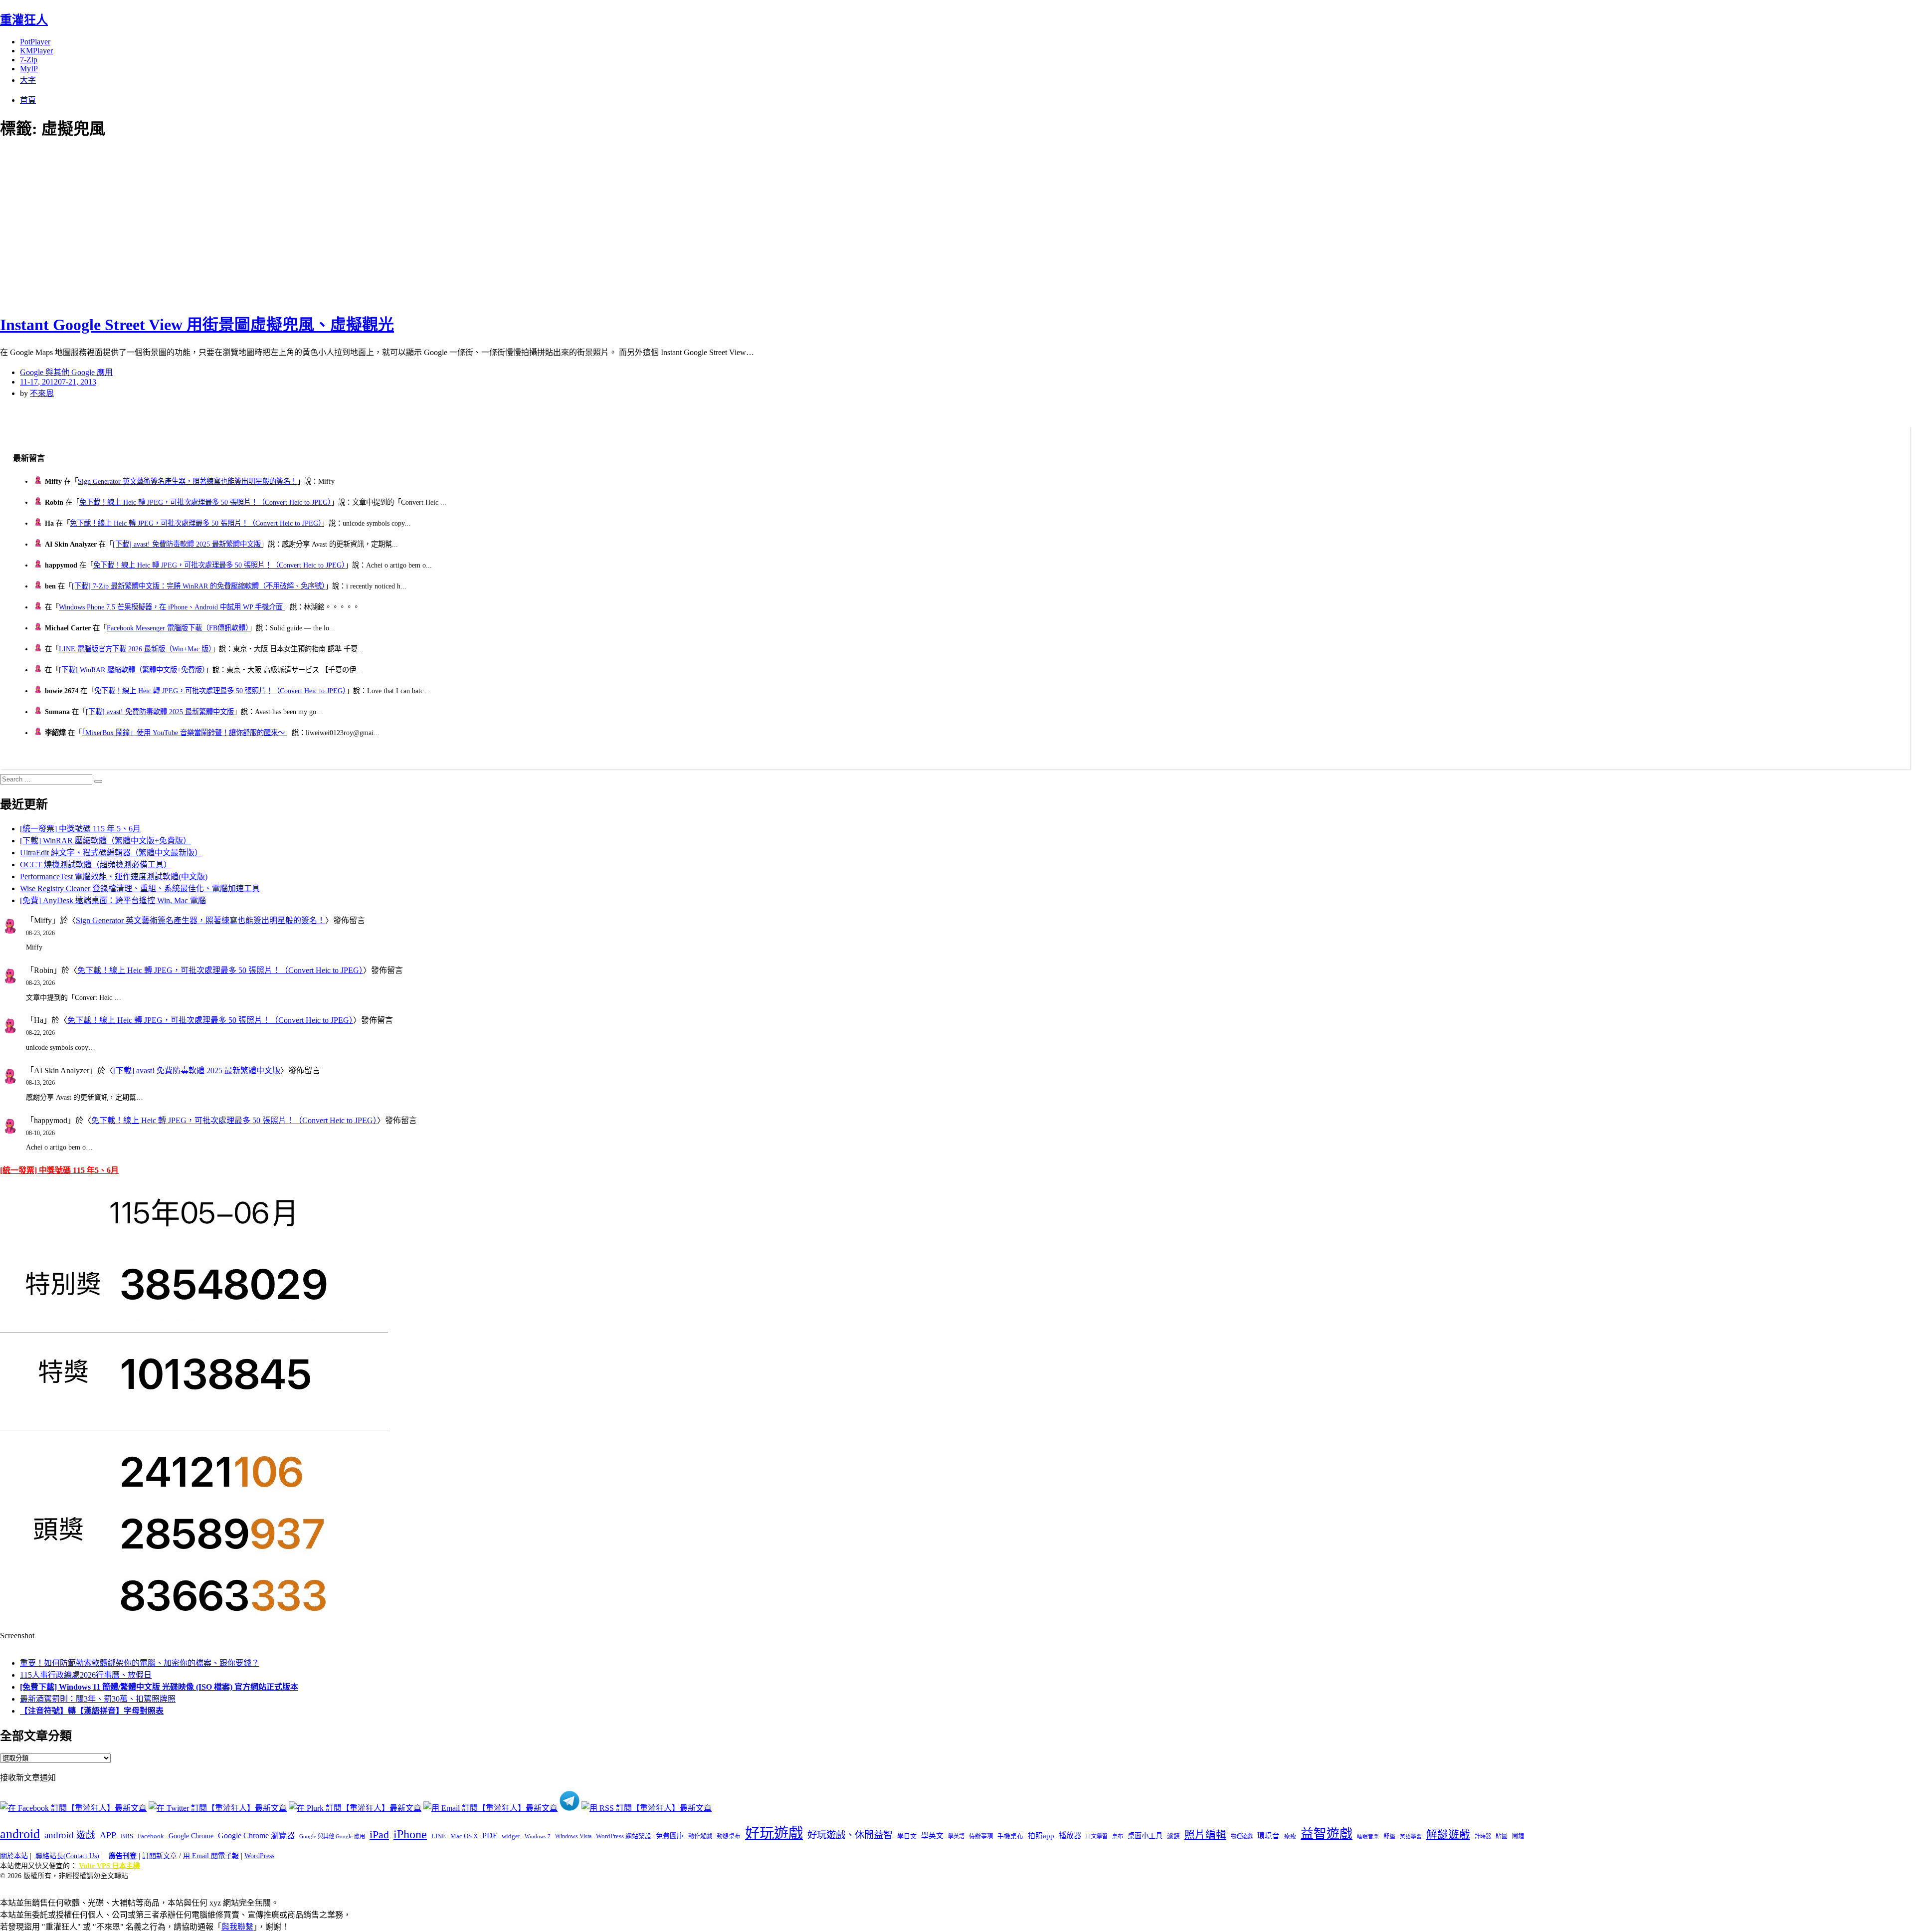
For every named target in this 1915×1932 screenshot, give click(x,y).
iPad (379, 1835)
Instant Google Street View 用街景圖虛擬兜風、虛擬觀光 (197, 325)
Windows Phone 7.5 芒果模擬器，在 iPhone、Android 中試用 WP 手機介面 (171, 607)
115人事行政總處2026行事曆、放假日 (86, 1675)
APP (108, 1835)
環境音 (1268, 1836)
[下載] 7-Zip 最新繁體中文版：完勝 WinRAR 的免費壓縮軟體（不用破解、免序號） (198, 586)
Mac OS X (464, 1836)
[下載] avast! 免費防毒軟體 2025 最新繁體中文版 (187, 544)
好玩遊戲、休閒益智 (850, 1835)
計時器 (1483, 1836)
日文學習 (1097, 1836)
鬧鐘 (1518, 1836)
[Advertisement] (180, 224)
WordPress (259, 1856)
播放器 (1070, 1835)
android (20, 1834)
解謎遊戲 (1448, 1835)
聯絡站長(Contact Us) (67, 1856)
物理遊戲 (1242, 1836)
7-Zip (29, 60)
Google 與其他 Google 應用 (66, 372)
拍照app (1041, 1836)
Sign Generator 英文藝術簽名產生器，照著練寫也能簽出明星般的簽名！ (188, 481)
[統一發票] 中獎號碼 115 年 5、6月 (80, 829)
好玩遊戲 (774, 1833)
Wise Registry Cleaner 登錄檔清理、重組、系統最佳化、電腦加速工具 (140, 888)
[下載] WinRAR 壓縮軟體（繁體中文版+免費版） (132, 670)
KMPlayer (36, 51)
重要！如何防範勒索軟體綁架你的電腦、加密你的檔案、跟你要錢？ (140, 1663)
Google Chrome (191, 1836)
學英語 (956, 1836)
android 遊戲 (70, 1835)
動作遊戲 (700, 1836)
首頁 (28, 100)
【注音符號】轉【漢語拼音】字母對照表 (92, 1711)
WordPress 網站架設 (624, 1836)
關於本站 (14, 1856)
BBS (127, 1836)
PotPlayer (35, 42)
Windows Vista (573, 1836)
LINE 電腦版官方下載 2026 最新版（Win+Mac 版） (135, 649)
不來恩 (42, 393)
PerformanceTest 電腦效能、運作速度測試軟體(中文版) (114, 876)
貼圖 (1502, 1836)
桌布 (1118, 1836)
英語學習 (1411, 1836)
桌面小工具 (1145, 1836)
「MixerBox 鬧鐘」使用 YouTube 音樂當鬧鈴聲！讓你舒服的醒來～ (183, 733)
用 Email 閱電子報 (211, 1856)
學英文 (932, 1836)
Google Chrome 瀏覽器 (256, 1835)
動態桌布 (729, 1836)
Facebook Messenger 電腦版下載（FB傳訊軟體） (178, 628)
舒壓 (1389, 1836)
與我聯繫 (237, 1927)
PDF (490, 1835)
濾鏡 (1173, 1836)
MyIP (29, 69)
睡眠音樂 (1368, 1836)
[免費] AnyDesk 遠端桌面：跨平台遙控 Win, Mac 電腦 (113, 900)
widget (511, 1836)
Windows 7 (538, 1836)
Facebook (151, 1836)
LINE (439, 1836)
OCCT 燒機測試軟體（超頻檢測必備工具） (96, 865)
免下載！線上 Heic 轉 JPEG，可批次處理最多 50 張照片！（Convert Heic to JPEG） (205, 502)
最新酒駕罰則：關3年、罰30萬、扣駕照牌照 (98, 1699)
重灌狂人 (24, 20)
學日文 (907, 1836)
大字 (28, 80)
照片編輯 (1205, 1835)
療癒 (1290, 1836)
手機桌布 (1010, 1836)
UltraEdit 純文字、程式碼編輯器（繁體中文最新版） (111, 853)
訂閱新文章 (160, 1856)
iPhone (410, 1834)
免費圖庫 (670, 1836)
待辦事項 (981, 1836)
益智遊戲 (1327, 1834)
